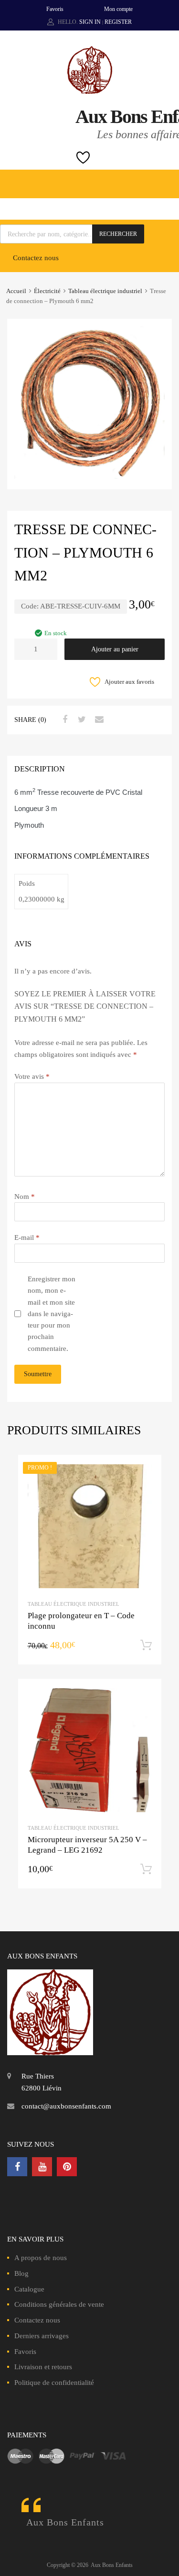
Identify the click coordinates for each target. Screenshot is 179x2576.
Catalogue (29, 2289)
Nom (25, 1197)
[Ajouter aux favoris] (145, 1471)
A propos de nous (41, 2258)
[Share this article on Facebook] (63, 720)
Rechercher (118, 234)
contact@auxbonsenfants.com (66, 2106)
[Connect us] (17, 2167)
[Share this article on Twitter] (81, 720)
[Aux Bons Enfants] (90, 91)
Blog (21, 2273)
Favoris (55, 9)
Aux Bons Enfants (65, 2522)
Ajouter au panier (115, 649)
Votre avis (32, 1076)
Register (118, 22)
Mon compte (118, 9)
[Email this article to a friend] (98, 720)
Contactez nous (36, 258)
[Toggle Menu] (167, 179)
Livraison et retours (43, 2367)
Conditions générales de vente (59, 2304)
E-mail (27, 1237)
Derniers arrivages (42, 2336)
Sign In (90, 22)
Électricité (47, 291)
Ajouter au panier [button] (146, 1645)
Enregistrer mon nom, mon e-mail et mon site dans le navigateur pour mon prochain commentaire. (52, 1314)
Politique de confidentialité (54, 2383)
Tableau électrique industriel (105, 291)
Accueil (16, 291)
